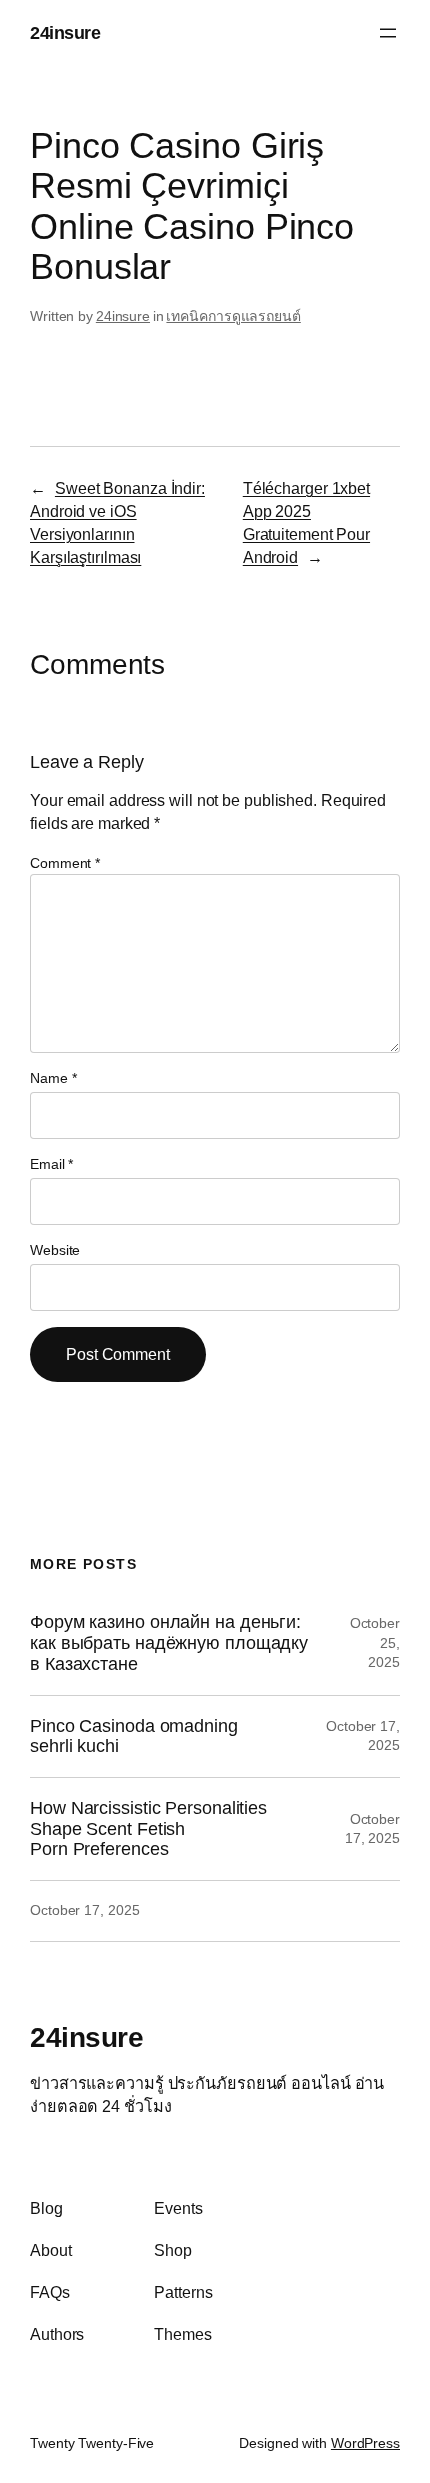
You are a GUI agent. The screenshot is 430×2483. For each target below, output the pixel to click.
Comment (65, 863)
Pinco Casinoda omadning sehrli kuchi (134, 1736)
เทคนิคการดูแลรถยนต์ (233, 316)
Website (55, 1250)
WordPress (365, 2443)
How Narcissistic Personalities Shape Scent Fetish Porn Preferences (148, 1828)
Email (51, 1164)
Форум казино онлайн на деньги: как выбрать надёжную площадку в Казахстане (169, 1642)
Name (53, 1078)
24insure (65, 32)
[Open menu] (388, 33)
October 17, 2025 (84, 1910)
